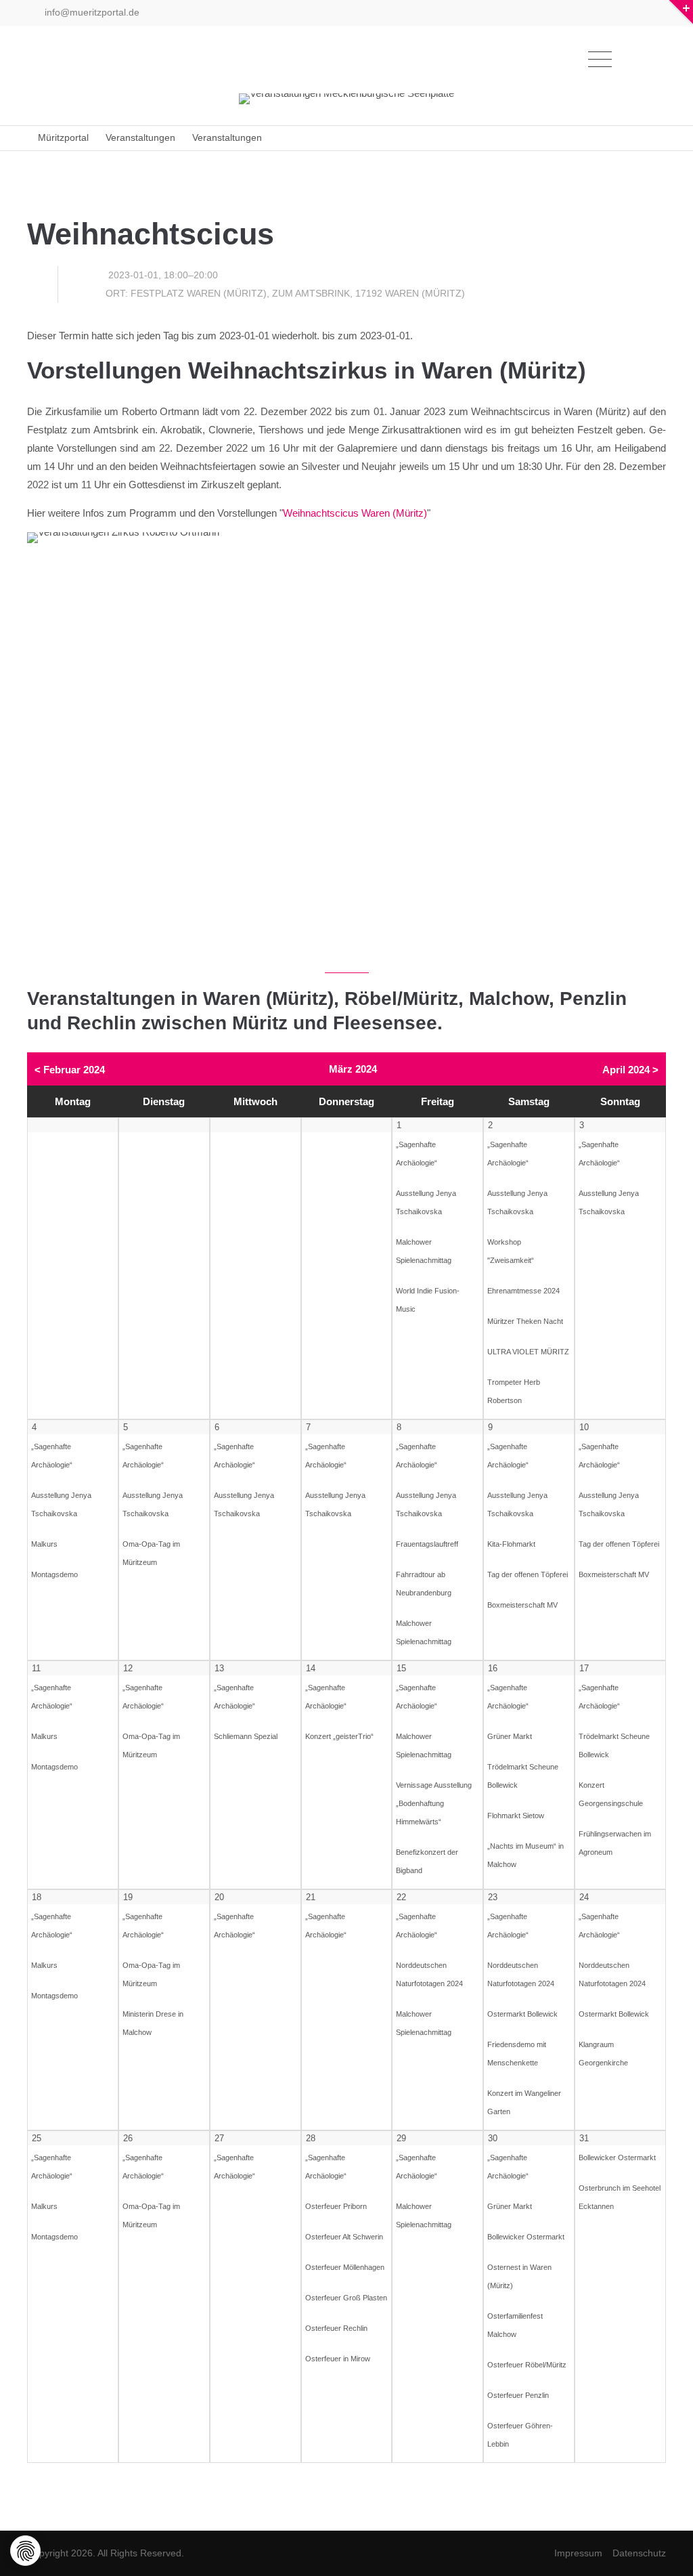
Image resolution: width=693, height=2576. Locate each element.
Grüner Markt (510, 1736)
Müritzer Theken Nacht (525, 1321)
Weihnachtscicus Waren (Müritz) (355, 513)
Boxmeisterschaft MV (522, 1605)
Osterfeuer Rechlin (336, 2328)
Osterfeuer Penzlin (518, 2395)
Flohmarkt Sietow (516, 1816)
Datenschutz (639, 2553)
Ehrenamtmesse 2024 (523, 1291)
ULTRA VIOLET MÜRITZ (528, 1352)
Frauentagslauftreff (427, 1544)
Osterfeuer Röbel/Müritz (527, 2365)
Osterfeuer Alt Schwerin (344, 2237)
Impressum (578, 2553)
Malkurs (44, 1544)
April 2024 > (630, 1070)
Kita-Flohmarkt (511, 1544)
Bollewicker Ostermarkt (526, 2237)
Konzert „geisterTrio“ (339, 1736)
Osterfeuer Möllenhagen (345, 2267)
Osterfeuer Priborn (336, 2206)
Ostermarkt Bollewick (522, 2014)
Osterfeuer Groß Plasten (346, 2298)
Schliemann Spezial (246, 1736)
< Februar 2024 (70, 1070)
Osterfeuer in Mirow (338, 2359)
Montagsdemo (54, 1574)
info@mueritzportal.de (91, 12)
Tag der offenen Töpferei (528, 1574)
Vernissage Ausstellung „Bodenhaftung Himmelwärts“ (434, 1803)
